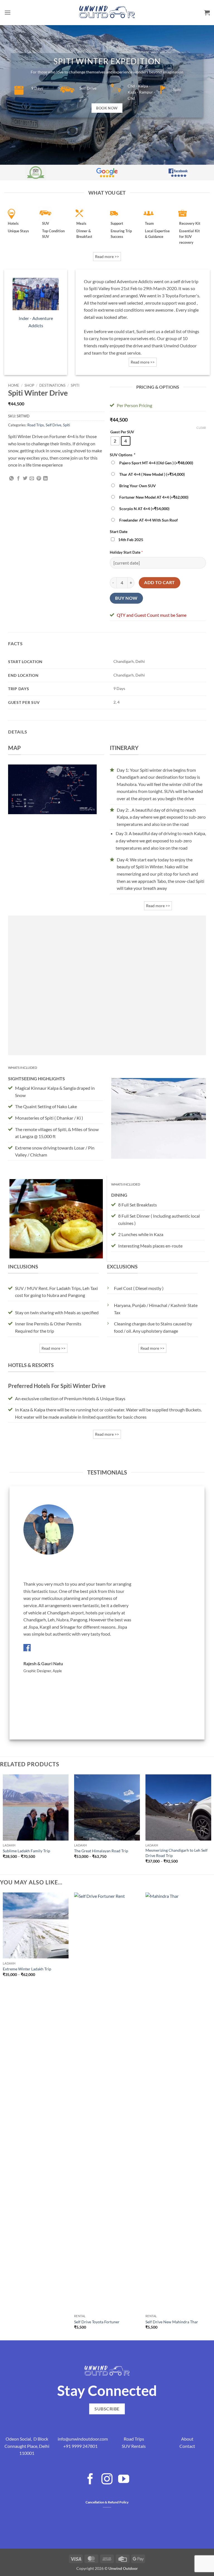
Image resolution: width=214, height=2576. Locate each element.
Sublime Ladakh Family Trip (26, 1851)
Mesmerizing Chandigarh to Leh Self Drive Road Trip (177, 1853)
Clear (201, 428)
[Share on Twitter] (25, 479)
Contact (187, 2446)
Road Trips (36, 425)
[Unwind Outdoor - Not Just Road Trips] (107, 12)
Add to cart (159, 582)
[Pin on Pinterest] (39, 479)
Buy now (126, 598)
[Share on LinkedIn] (45, 479)
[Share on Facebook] (18, 479)
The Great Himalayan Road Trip (101, 1851)
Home (14, 385)
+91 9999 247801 (80, 2446)
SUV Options (122, 455)
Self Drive (53, 425)
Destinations (52, 385)
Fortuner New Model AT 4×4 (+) (153, 497)
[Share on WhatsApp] (11, 479)
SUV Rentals (134, 2446)
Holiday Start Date (125, 552)
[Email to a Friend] (32, 479)
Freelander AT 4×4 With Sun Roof (148, 520)
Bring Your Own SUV (137, 486)
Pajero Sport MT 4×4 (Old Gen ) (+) (155, 463)
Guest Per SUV (122, 432)
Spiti (75, 385)
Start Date (119, 531)
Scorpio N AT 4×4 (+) (144, 509)
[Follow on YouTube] (124, 2480)
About (187, 2439)
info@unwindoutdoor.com (83, 2439)
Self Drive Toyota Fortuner (97, 2322)
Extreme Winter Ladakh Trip (27, 1969)
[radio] (115, 441)
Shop (29, 385)
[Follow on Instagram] (107, 2480)
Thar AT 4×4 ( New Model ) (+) (151, 474)
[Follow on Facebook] (90, 2480)
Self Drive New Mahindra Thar (172, 2322)
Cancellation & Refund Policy (107, 2502)
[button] (8, 12)
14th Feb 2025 (130, 540)
